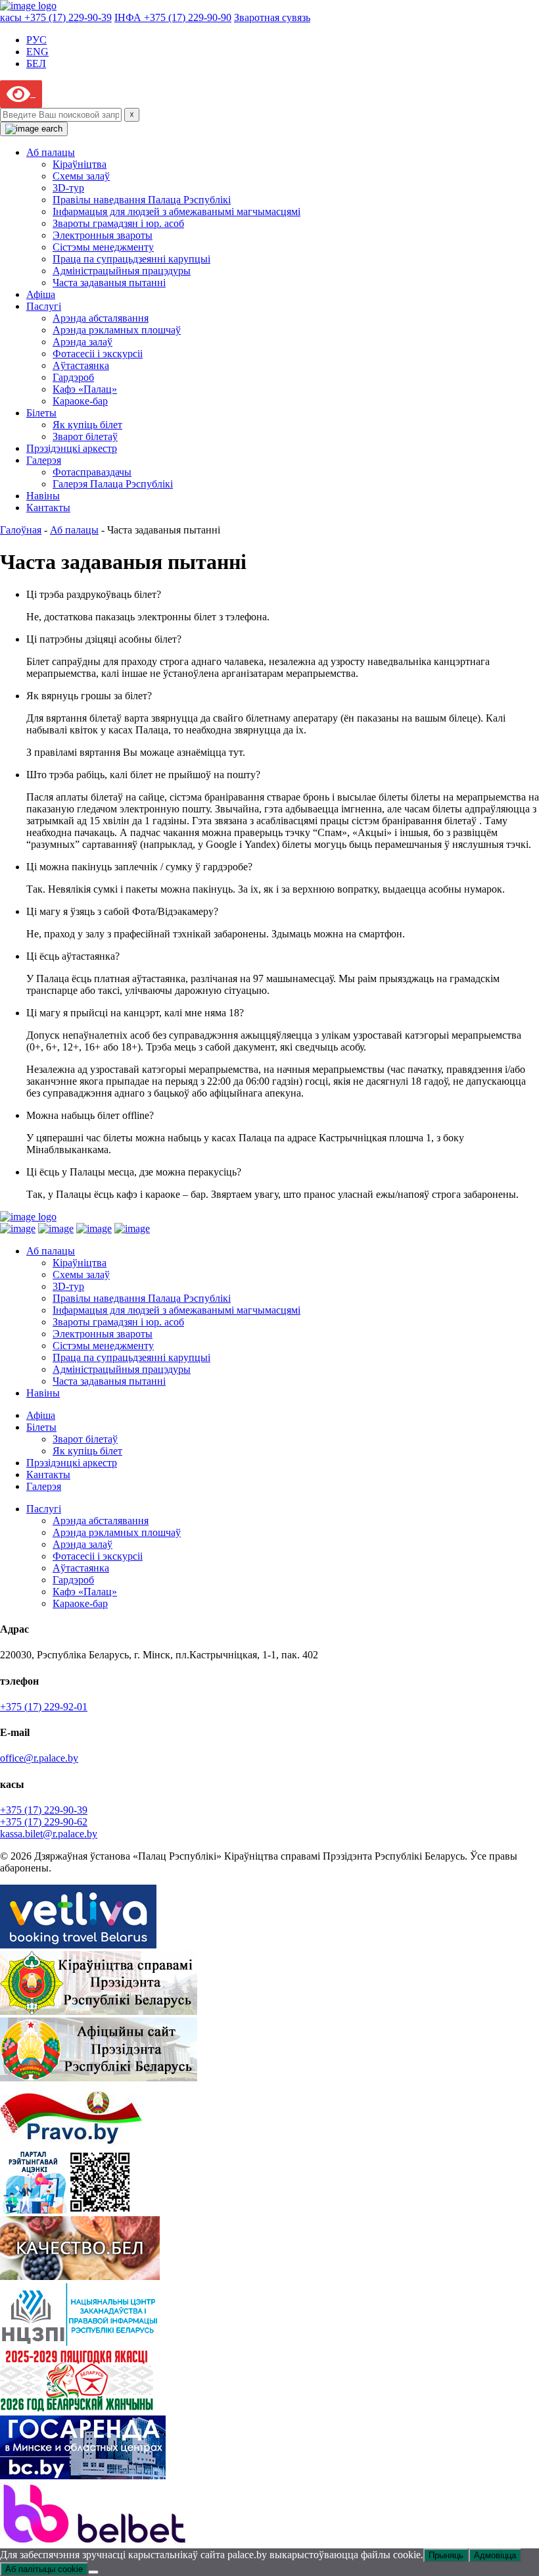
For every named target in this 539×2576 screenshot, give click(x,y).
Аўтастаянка (81, 365)
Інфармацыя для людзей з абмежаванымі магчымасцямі (176, 211)
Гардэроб (73, 377)
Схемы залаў (81, 176)
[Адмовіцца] (93, 2572)
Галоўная (21, 530)
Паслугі (44, 306)
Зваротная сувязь (272, 17)
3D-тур (68, 188)
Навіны (43, 496)
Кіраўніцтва (80, 164)
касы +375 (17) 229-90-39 (56, 17)
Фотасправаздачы (92, 472)
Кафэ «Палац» (85, 389)
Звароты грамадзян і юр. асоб (118, 223)
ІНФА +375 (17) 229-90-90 (173, 17)
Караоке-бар (80, 401)
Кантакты (48, 508)
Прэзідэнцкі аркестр (72, 448)
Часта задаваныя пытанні (109, 283)
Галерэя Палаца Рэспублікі (113, 484)
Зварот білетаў (85, 436)
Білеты (41, 413)
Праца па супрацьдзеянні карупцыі (131, 259)
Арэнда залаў (82, 342)
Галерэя (44, 460)
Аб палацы (51, 152)
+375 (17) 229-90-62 (44, 1822)
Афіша (41, 294)
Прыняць (446, 2555)
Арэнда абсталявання (101, 318)
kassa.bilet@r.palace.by (49, 1834)
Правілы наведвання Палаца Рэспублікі (142, 200)
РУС (36, 40)
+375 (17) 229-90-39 (44, 1810)
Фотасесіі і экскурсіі (98, 354)
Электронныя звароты (103, 235)
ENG (37, 52)
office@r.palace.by (39, 1758)
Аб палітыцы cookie (44, 2569)
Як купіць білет (87, 425)
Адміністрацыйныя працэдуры (122, 271)
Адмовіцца (495, 2555)
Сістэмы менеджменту (103, 247)
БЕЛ (36, 63)
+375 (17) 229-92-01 (44, 1707)
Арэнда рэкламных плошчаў (117, 330)
